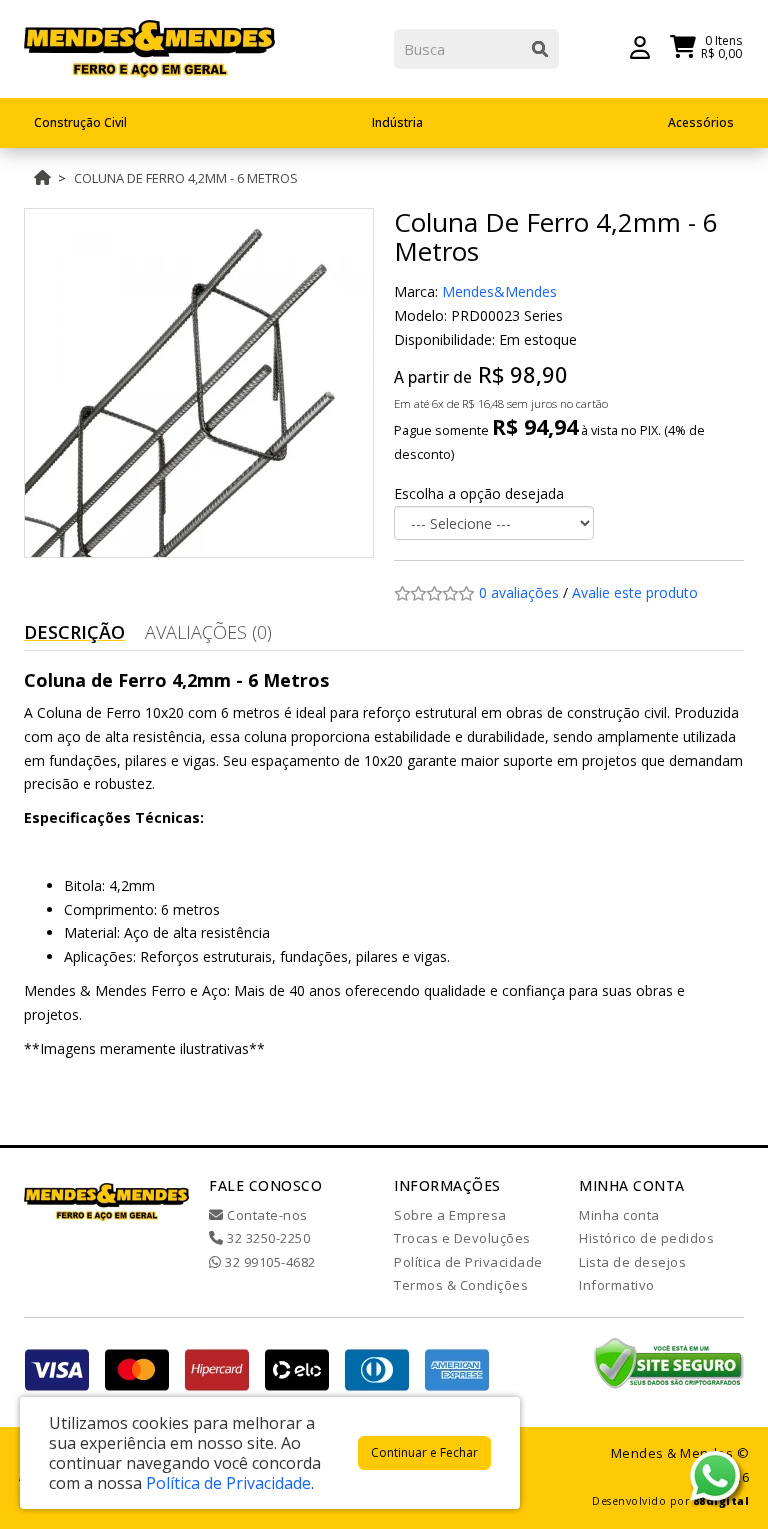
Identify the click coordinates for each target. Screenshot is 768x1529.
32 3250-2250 (267, 1238)
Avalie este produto (635, 592)
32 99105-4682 (269, 1262)
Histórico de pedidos (646, 1238)
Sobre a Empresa (450, 1215)
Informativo (617, 1285)
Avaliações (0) (208, 632)
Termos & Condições (461, 1285)
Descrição (74, 632)
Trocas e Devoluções (462, 1238)
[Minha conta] (640, 46)
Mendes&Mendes (499, 291)
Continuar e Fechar (424, 1452)
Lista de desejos (632, 1262)
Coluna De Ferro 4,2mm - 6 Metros (186, 178)
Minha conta (619, 1215)
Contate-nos (266, 1215)
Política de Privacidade (468, 1262)
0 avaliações (519, 592)
